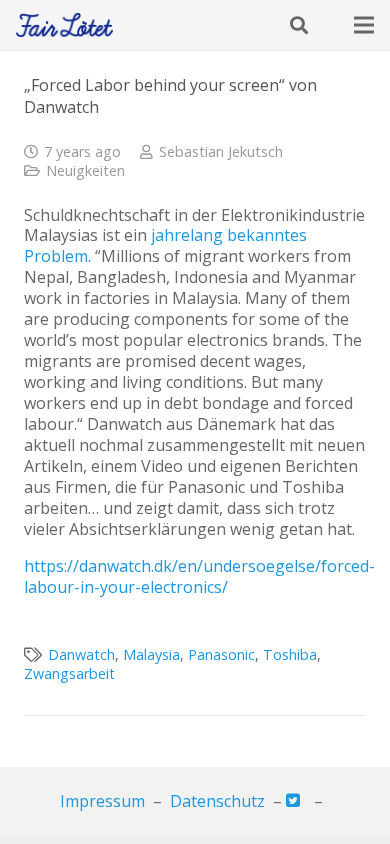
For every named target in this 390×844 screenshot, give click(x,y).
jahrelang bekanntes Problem (165, 245)
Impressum (102, 801)
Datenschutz (217, 801)
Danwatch (81, 654)
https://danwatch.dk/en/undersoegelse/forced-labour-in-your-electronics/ (199, 576)
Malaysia (151, 654)
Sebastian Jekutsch (221, 152)
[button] (299, 25)
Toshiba (290, 654)
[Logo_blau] (64, 25)
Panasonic (221, 654)
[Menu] (364, 25)
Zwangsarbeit (69, 673)
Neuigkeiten (85, 170)
